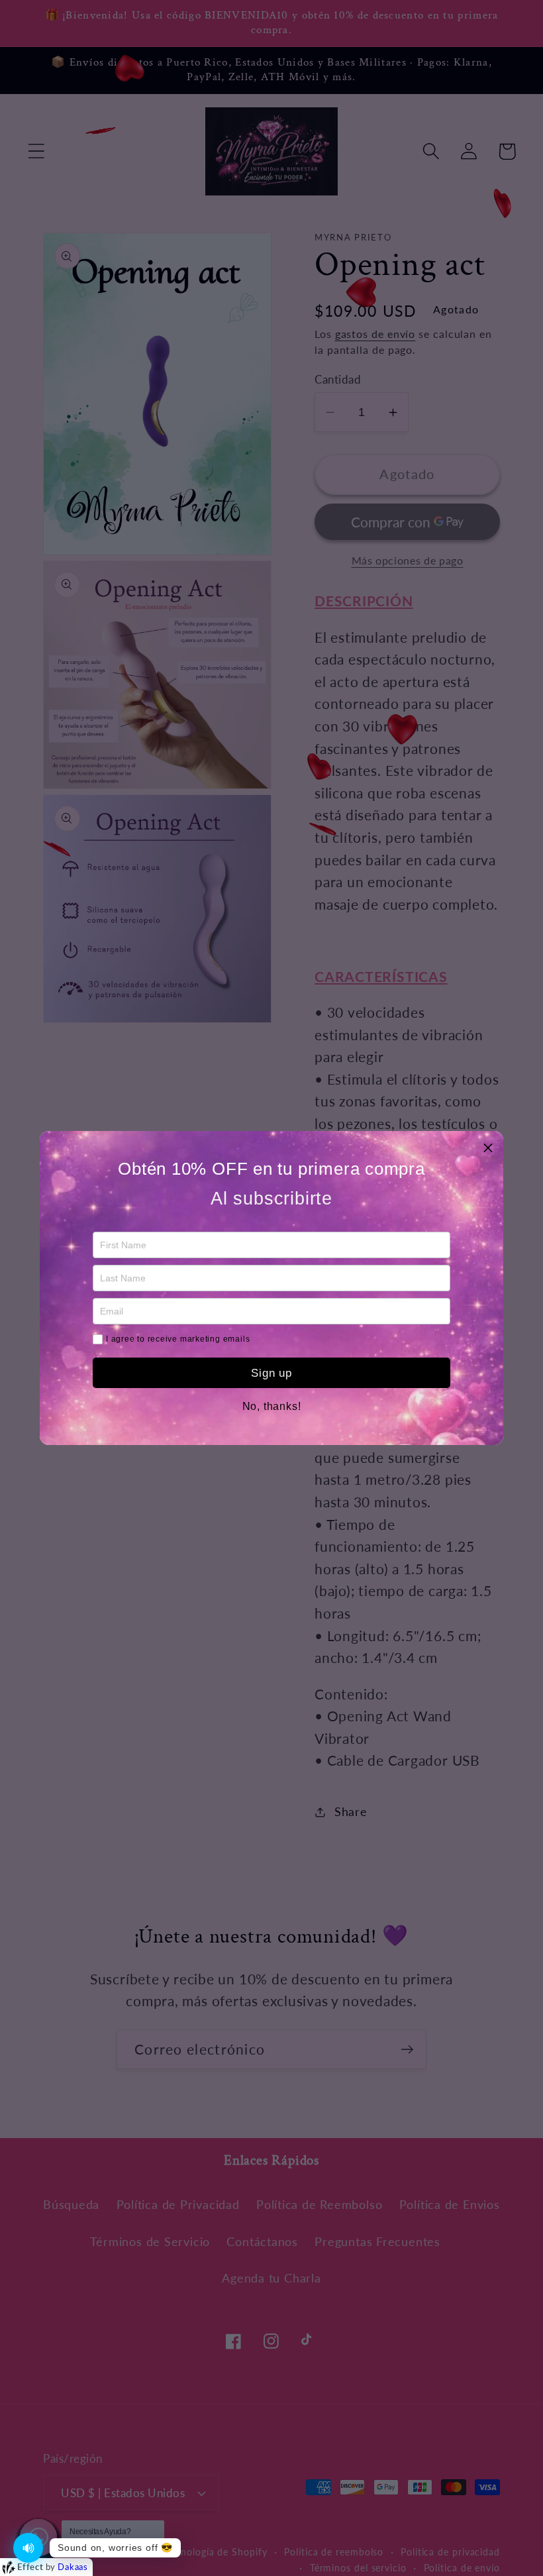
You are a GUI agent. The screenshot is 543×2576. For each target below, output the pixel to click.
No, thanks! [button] (272, 1407)
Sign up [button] (271, 1373)
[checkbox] (98, 1339)
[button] (488, 1146)
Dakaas (73, 2567)
